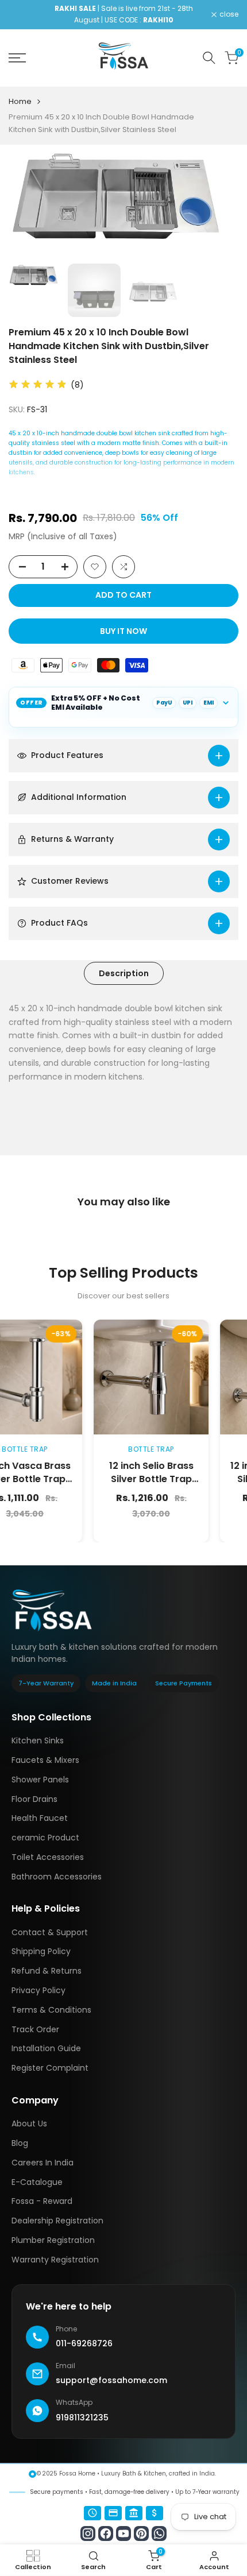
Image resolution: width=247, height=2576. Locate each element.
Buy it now (123, 631)
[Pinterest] (141, 2534)
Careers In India (43, 2163)
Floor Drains (34, 1799)
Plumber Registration (53, 2240)
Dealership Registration (57, 2221)
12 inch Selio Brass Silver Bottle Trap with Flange (122, 1479)
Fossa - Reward (42, 2201)
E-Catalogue (37, 2182)
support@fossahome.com (111, 2380)
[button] (95, 567)
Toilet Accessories (48, 1857)
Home (20, 101)
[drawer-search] (209, 58)
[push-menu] (17, 58)
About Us (29, 2124)
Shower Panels (40, 1780)
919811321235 (82, 2418)
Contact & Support (50, 1932)
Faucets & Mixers (45, 1760)
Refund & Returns (47, 1971)
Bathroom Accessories (57, 1877)
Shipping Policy (41, 1951)
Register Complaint (50, 2068)
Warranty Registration (55, 2260)
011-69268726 (84, 2343)
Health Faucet (40, 1818)
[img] (38, 385)
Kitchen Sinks (38, 1740)
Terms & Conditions (51, 2010)
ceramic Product (45, 1838)
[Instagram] (88, 2534)
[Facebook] (106, 2534)
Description (124, 973)
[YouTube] (123, 2534)
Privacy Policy (38, 1990)
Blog (20, 2143)
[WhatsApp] (159, 2534)
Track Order (35, 2029)
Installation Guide (46, 2048)
